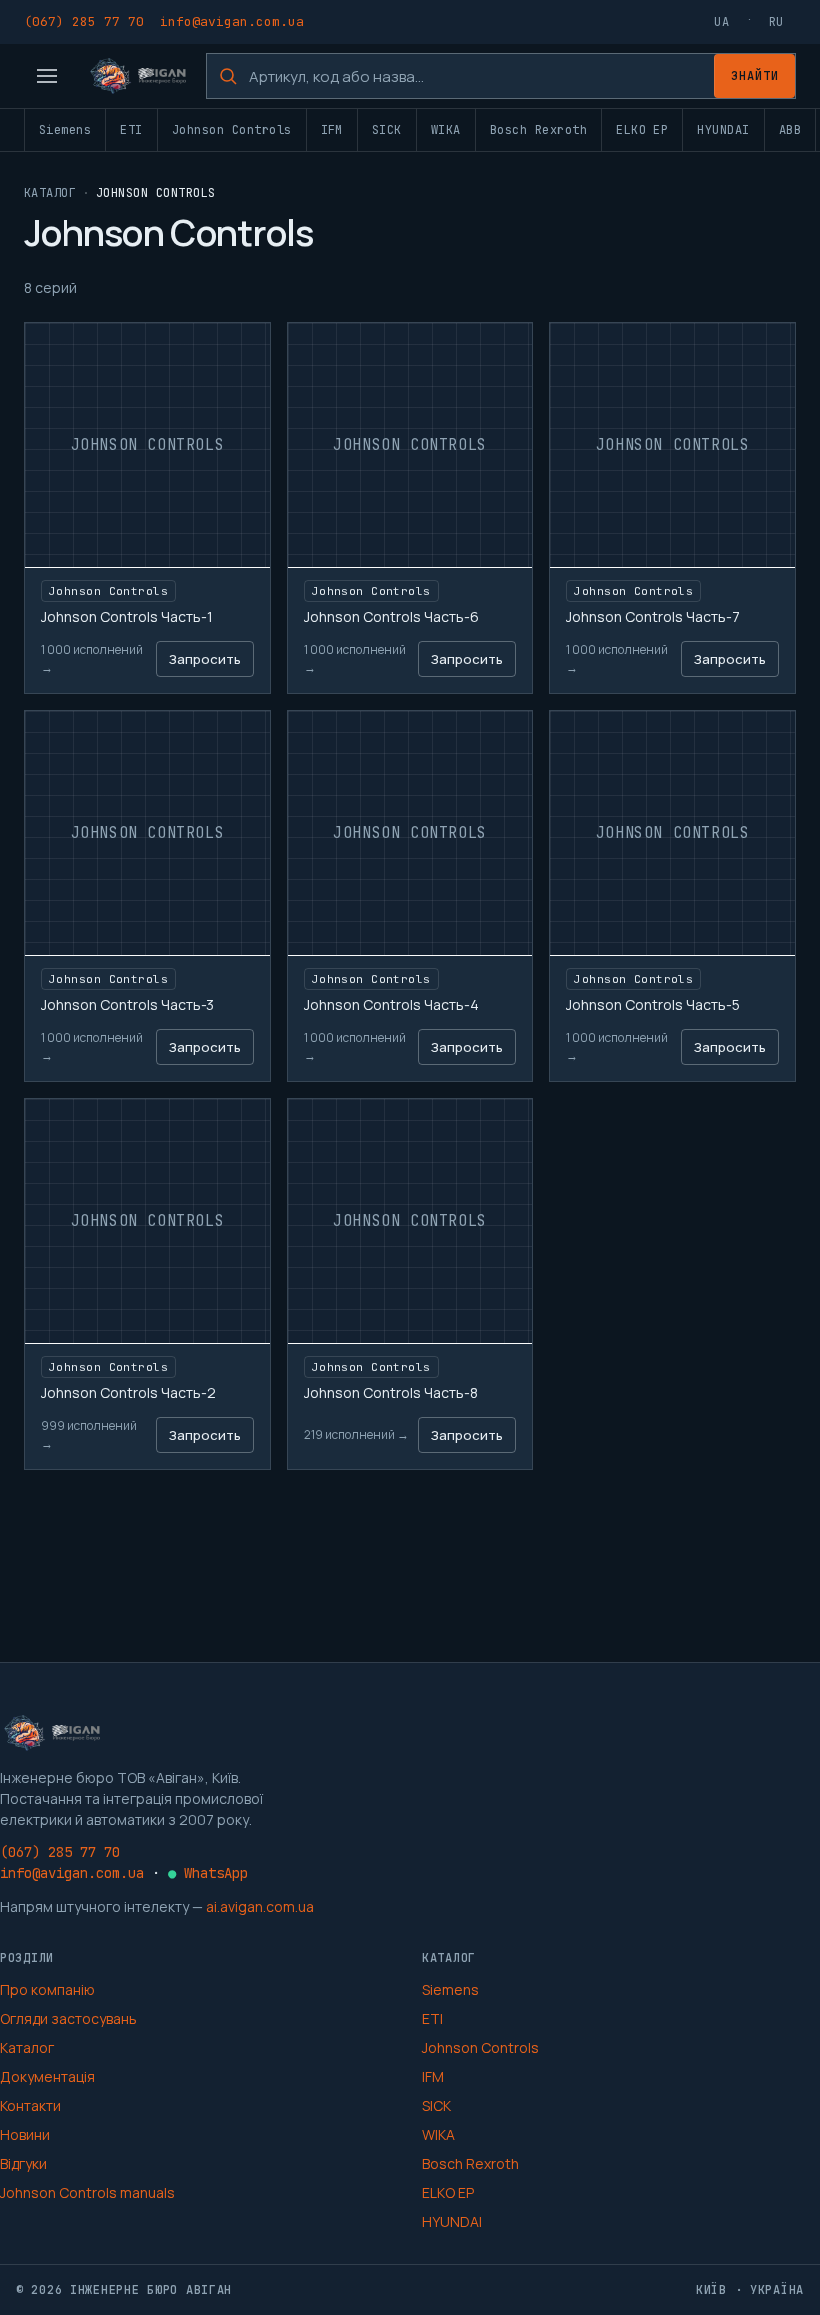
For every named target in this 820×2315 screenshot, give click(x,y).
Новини (25, 2134)
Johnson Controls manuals (87, 2192)
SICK (387, 130)
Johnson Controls (232, 130)
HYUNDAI (723, 130)
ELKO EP (642, 130)
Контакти (30, 2105)
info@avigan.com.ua (232, 21)
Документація (47, 2076)
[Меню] (47, 76)
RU (776, 22)
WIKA (446, 130)
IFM (332, 130)
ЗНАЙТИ (755, 76)
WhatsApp (208, 1873)
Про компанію (47, 1989)
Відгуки (23, 2163)
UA (721, 22)
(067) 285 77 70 (84, 21)
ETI (131, 130)
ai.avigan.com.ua (260, 1906)
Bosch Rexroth (538, 130)
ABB (790, 130)
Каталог (50, 193)
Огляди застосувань (68, 2018)
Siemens (65, 130)
